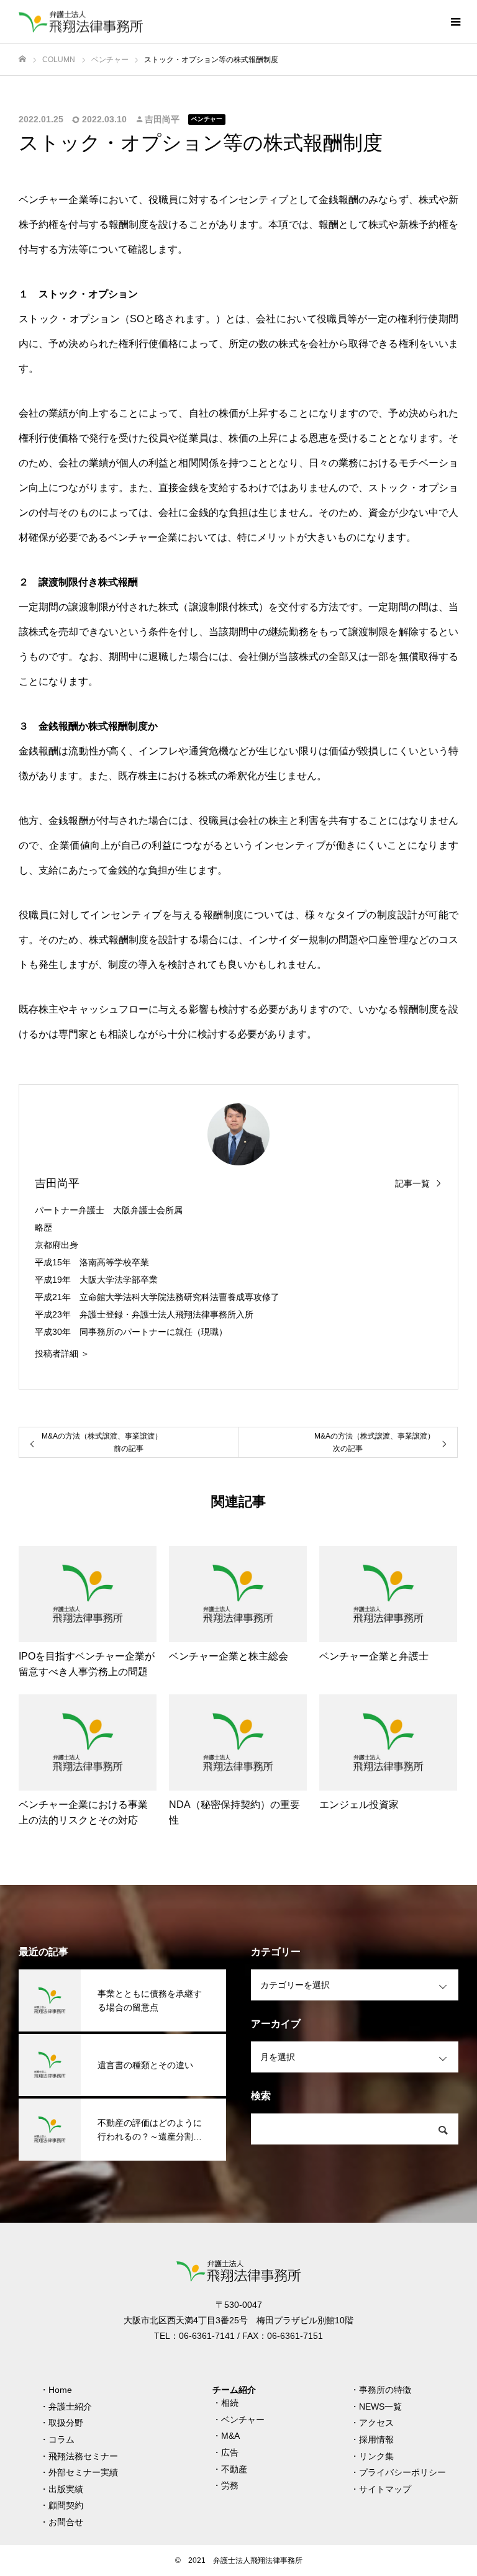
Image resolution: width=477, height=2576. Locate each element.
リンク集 (376, 2456)
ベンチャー (207, 119)
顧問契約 (66, 2505)
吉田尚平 (162, 119)
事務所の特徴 (385, 2390)
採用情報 (376, 2439)
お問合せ (66, 2522)
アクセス (376, 2423)
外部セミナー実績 (83, 2472)
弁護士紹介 (70, 2407)
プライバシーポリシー (402, 2472)
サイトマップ (385, 2489)
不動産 (234, 2469)
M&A (230, 2436)
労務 (230, 2485)
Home (60, 2390)
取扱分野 (66, 2423)
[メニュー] (455, 22)
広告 (230, 2452)
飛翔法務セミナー (83, 2456)
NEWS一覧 (380, 2407)
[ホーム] (22, 59)
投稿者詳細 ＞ (62, 1354)
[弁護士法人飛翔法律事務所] (81, 22)
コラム (61, 2439)
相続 (230, 2403)
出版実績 (66, 2489)
